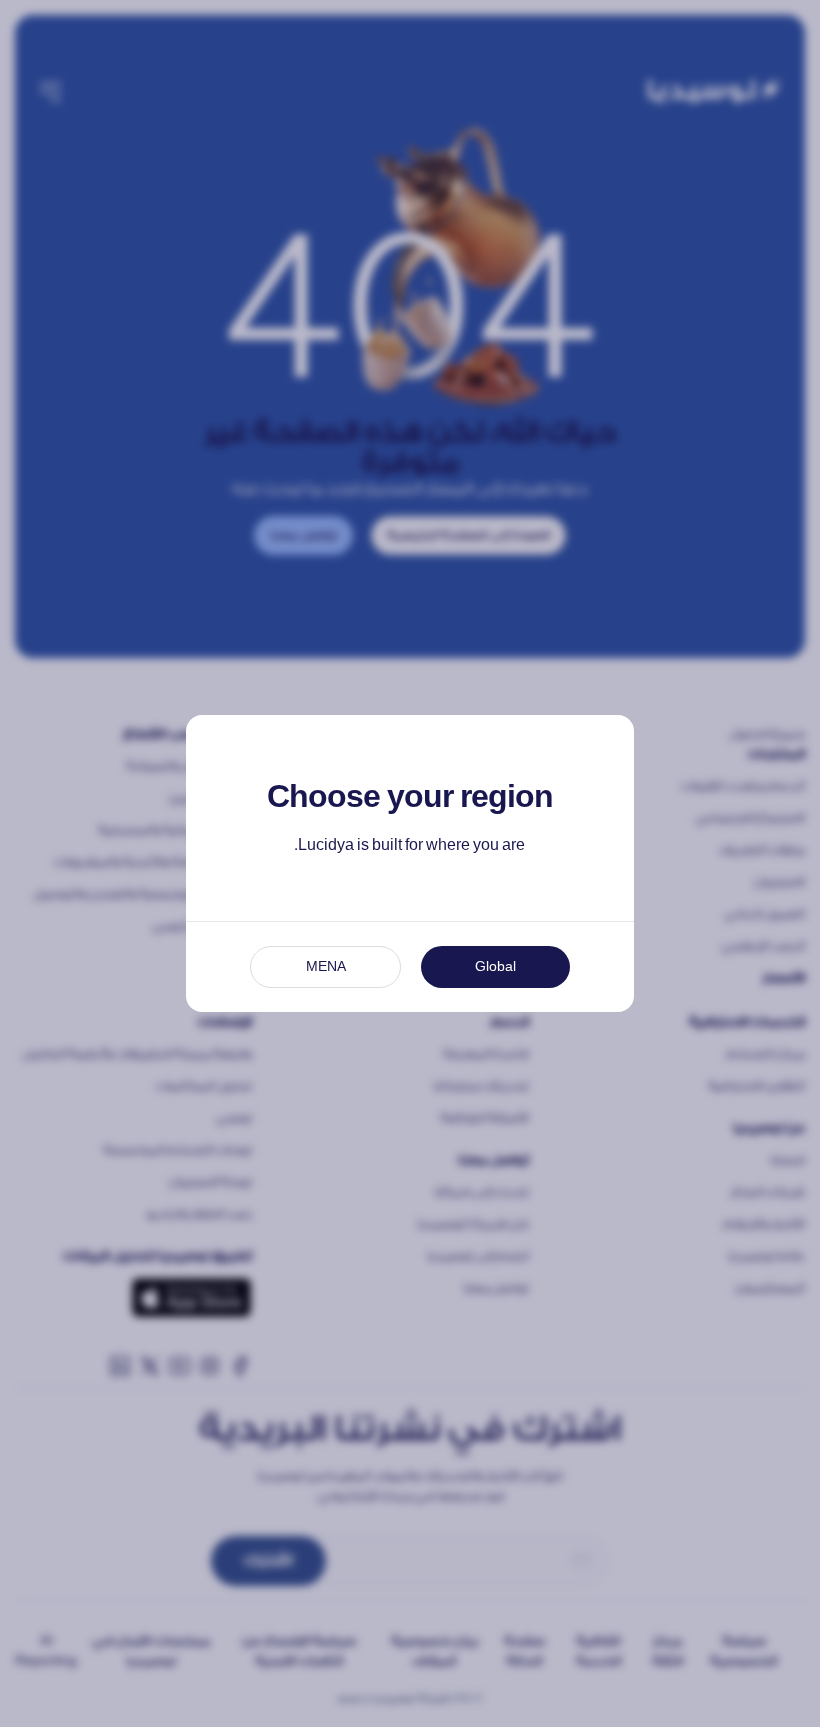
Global (495, 966)
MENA (326, 966)
